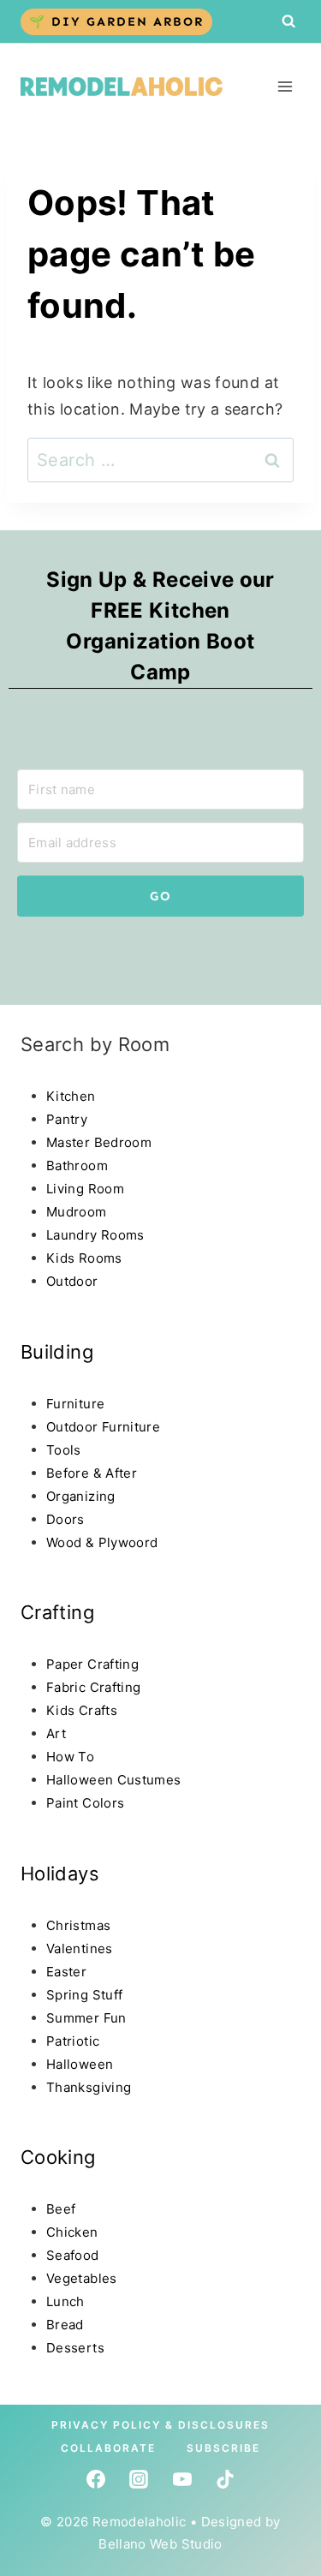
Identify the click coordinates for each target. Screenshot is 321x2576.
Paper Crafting (92, 1664)
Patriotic (73, 2041)
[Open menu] (285, 86)
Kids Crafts (82, 1710)
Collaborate (108, 2448)
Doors (65, 1519)
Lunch (65, 2301)
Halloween (80, 2064)
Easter (66, 1972)
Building (57, 1352)
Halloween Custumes (113, 1780)
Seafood (73, 2255)
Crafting (57, 1612)
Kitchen (71, 1096)
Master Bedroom (99, 1142)
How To (70, 1757)
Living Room (85, 1189)
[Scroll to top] (46, 2419)
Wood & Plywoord (102, 1542)
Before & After (92, 1473)
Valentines (80, 1948)
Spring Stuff (84, 1995)
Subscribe (223, 2448)
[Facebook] (96, 2479)
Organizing (81, 1496)
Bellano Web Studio (160, 2544)
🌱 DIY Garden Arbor (116, 21)
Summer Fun (86, 2018)
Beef (61, 2209)
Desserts (75, 2348)
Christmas (78, 1925)
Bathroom (77, 1165)
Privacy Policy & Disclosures (160, 2425)
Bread (65, 2325)
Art (56, 1733)
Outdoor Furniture (103, 1427)
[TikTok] (225, 2479)
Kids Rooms (84, 1258)
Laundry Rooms (95, 1235)
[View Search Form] (288, 21)
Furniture (75, 1404)
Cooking (58, 2157)
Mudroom (77, 1212)
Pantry (67, 1119)
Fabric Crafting (93, 1687)
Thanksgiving (89, 2087)
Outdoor (72, 1281)
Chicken (72, 2232)
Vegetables (82, 2278)
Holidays (60, 1874)
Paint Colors (85, 1803)
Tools (64, 1450)
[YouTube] (182, 2479)
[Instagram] (139, 2479)
